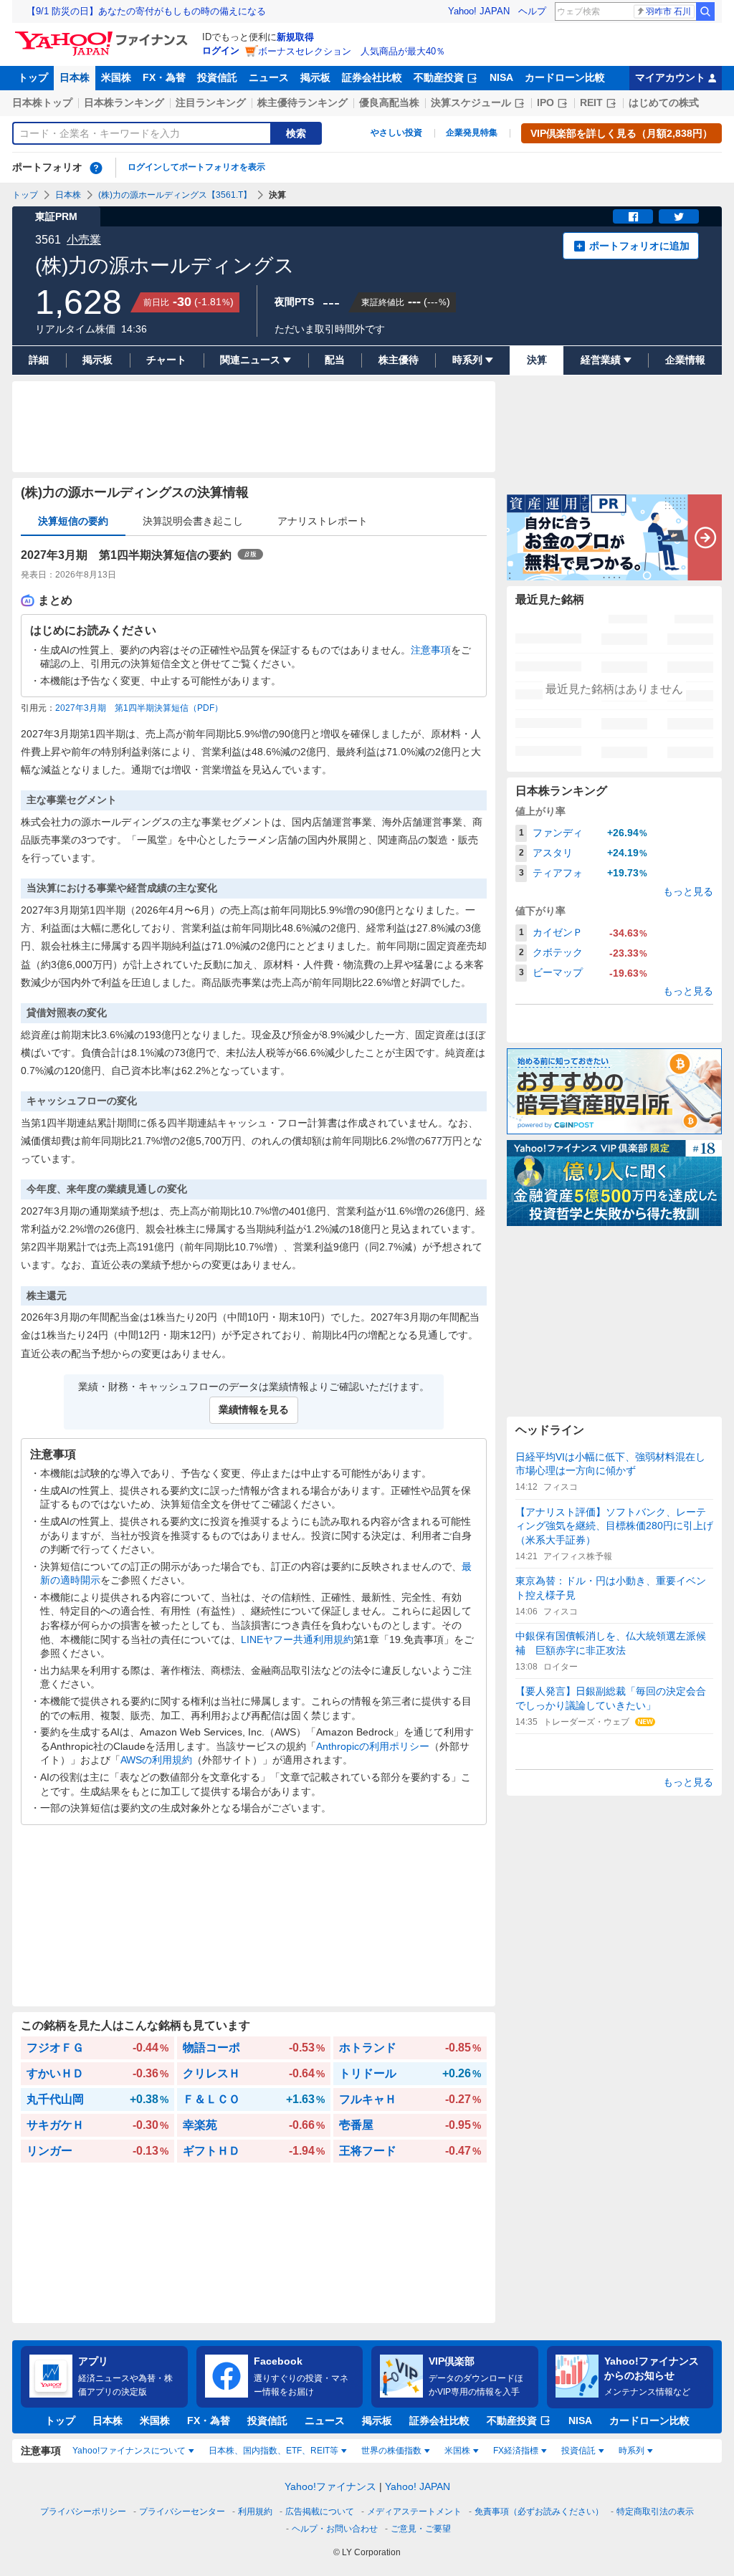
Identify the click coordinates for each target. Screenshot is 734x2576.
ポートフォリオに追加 (639, 246)
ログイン (221, 51)
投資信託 (217, 77)
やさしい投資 (396, 133)
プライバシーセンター (182, 2512)
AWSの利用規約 (156, 1760)
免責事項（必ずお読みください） (539, 2512)
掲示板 (315, 77)
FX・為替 (164, 77)
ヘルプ (532, 11)
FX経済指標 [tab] (516, 2451)
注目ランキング (211, 102)
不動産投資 (439, 77)
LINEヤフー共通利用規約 (297, 1639)
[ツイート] (679, 216)
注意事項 (431, 650)
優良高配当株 (389, 102)
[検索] (705, 11)
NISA (501, 77)
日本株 (75, 77)
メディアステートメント (414, 2512)
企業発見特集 (472, 133)
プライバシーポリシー (83, 2512)
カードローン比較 (565, 77)
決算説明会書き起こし (193, 521)
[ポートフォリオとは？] (96, 168)
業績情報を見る (254, 1409)
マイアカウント (670, 77)
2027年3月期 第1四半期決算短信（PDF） (139, 708)
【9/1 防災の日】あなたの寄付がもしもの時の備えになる (146, 11)
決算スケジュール (471, 102)
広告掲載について (320, 2512)
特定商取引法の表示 (655, 2512)
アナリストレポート (323, 521)
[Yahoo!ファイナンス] (104, 35)
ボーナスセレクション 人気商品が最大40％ (352, 51)
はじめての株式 (664, 102)
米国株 (116, 77)
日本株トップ (42, 102)
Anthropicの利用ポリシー (373, 1746)
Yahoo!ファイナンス (330, 2486)
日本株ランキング (124, 102)
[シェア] (633, 216)
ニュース (269, 77)
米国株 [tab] (457, 2451)
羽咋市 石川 (668, 11)
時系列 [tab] (631, 2451)
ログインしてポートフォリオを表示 (196, 167)
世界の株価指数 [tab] (391, 2451)
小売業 (84, 240)
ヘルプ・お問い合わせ (335, 2529)
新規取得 (295, 37)
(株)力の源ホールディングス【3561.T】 (175, 195)
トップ (33, 77)
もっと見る (688, 891)
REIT (591, 102)
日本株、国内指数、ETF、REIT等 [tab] (273, 2451)
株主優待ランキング (302, 102)
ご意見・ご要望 (421, 2529)
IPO (545, 102)
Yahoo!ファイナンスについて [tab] (129, 2451)
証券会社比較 (372, 77)
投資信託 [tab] (578, 2451)
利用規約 (255, 2512)
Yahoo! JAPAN (479, 11)
